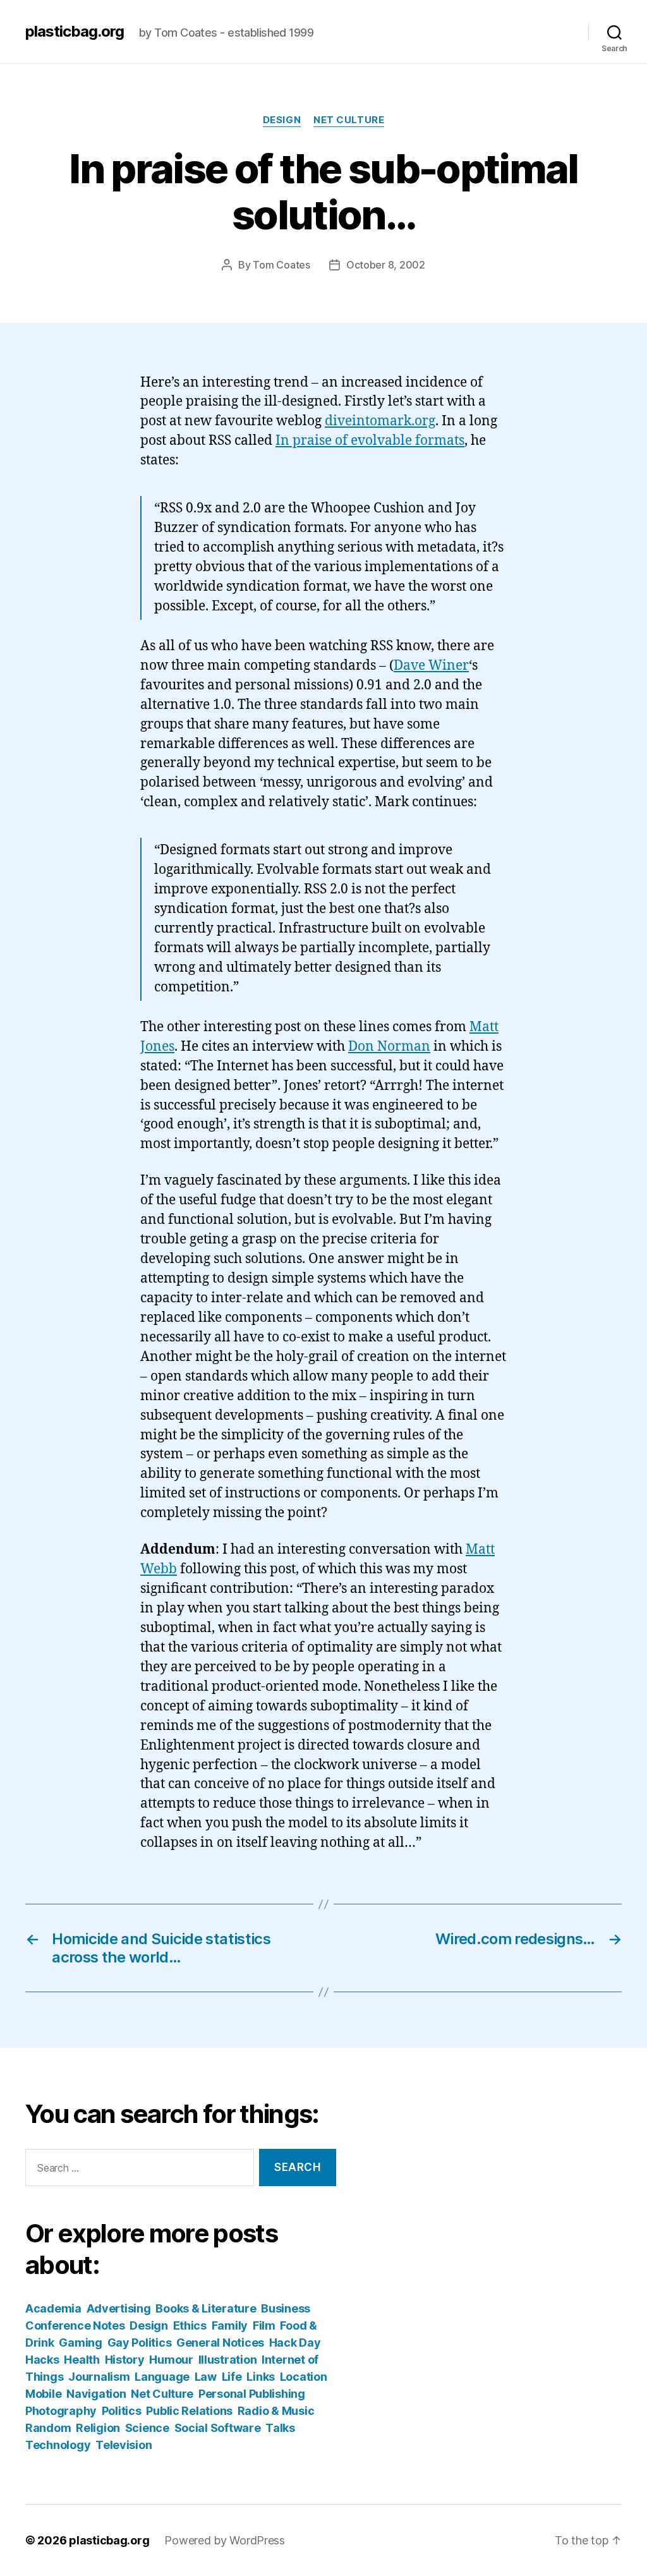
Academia (53, 2308)
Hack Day (295, 2343)
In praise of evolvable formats (370, 441)
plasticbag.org (75, 32)
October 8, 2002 (386, 265)
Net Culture (349, 120)
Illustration (228, 2360)
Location (304, 2377)
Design (282, 120)
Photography (61, 2411)
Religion (98, 2428)
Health (82, 2360)
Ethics (190, 2325)
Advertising (119, 2308)
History (125, 2360)
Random (48, 2428)
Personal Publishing (252, 2394)
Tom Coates (281, 265)
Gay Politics (140, 2343)
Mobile (43, 2394)
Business (286, 2308)
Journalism (99, 2377)
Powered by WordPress (225, 2540)
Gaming (80, 2343)
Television (124, 2445)
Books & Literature (206, 2308)
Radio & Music (276, 2411)
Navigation (96, 2394)
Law (206, 2377)
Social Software (218, 2428)
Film (264, 2325)
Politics (122, 2411)
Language (162, 2377)
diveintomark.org (380, 421)
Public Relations (189, 2411)
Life (232, 2377)
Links (261, 2377)
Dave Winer (431, 666)
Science (147, 2428)
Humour (171, 2360)
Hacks (42, 2360)
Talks (280, 2428)
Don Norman (389, 1047)
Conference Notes (75, 2325)
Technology (58, 2445)
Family (230, 2325)
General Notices (220, 2343)
